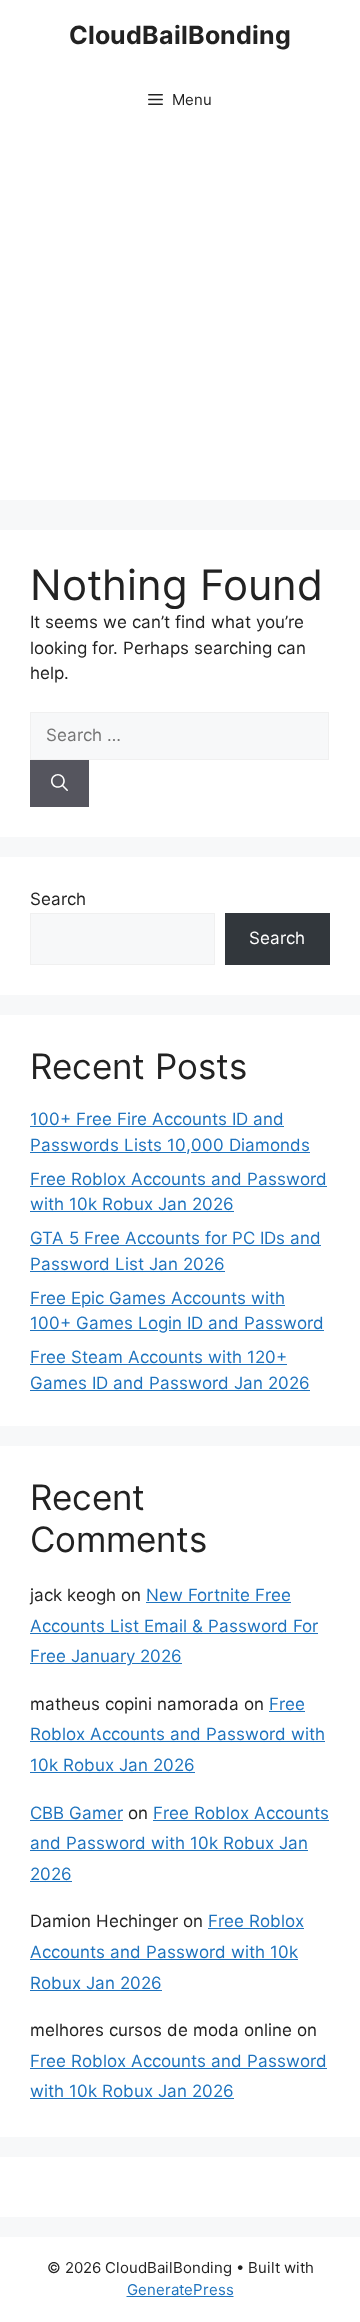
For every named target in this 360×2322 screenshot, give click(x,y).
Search (58, 899)
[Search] (59, 784)
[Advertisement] (180, 320)
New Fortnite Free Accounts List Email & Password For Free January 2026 (174, 1625)
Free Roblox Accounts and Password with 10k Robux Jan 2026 (177, 1734)
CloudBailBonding (180, 35)
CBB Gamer (76, 1813)
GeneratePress (180, 2289)
